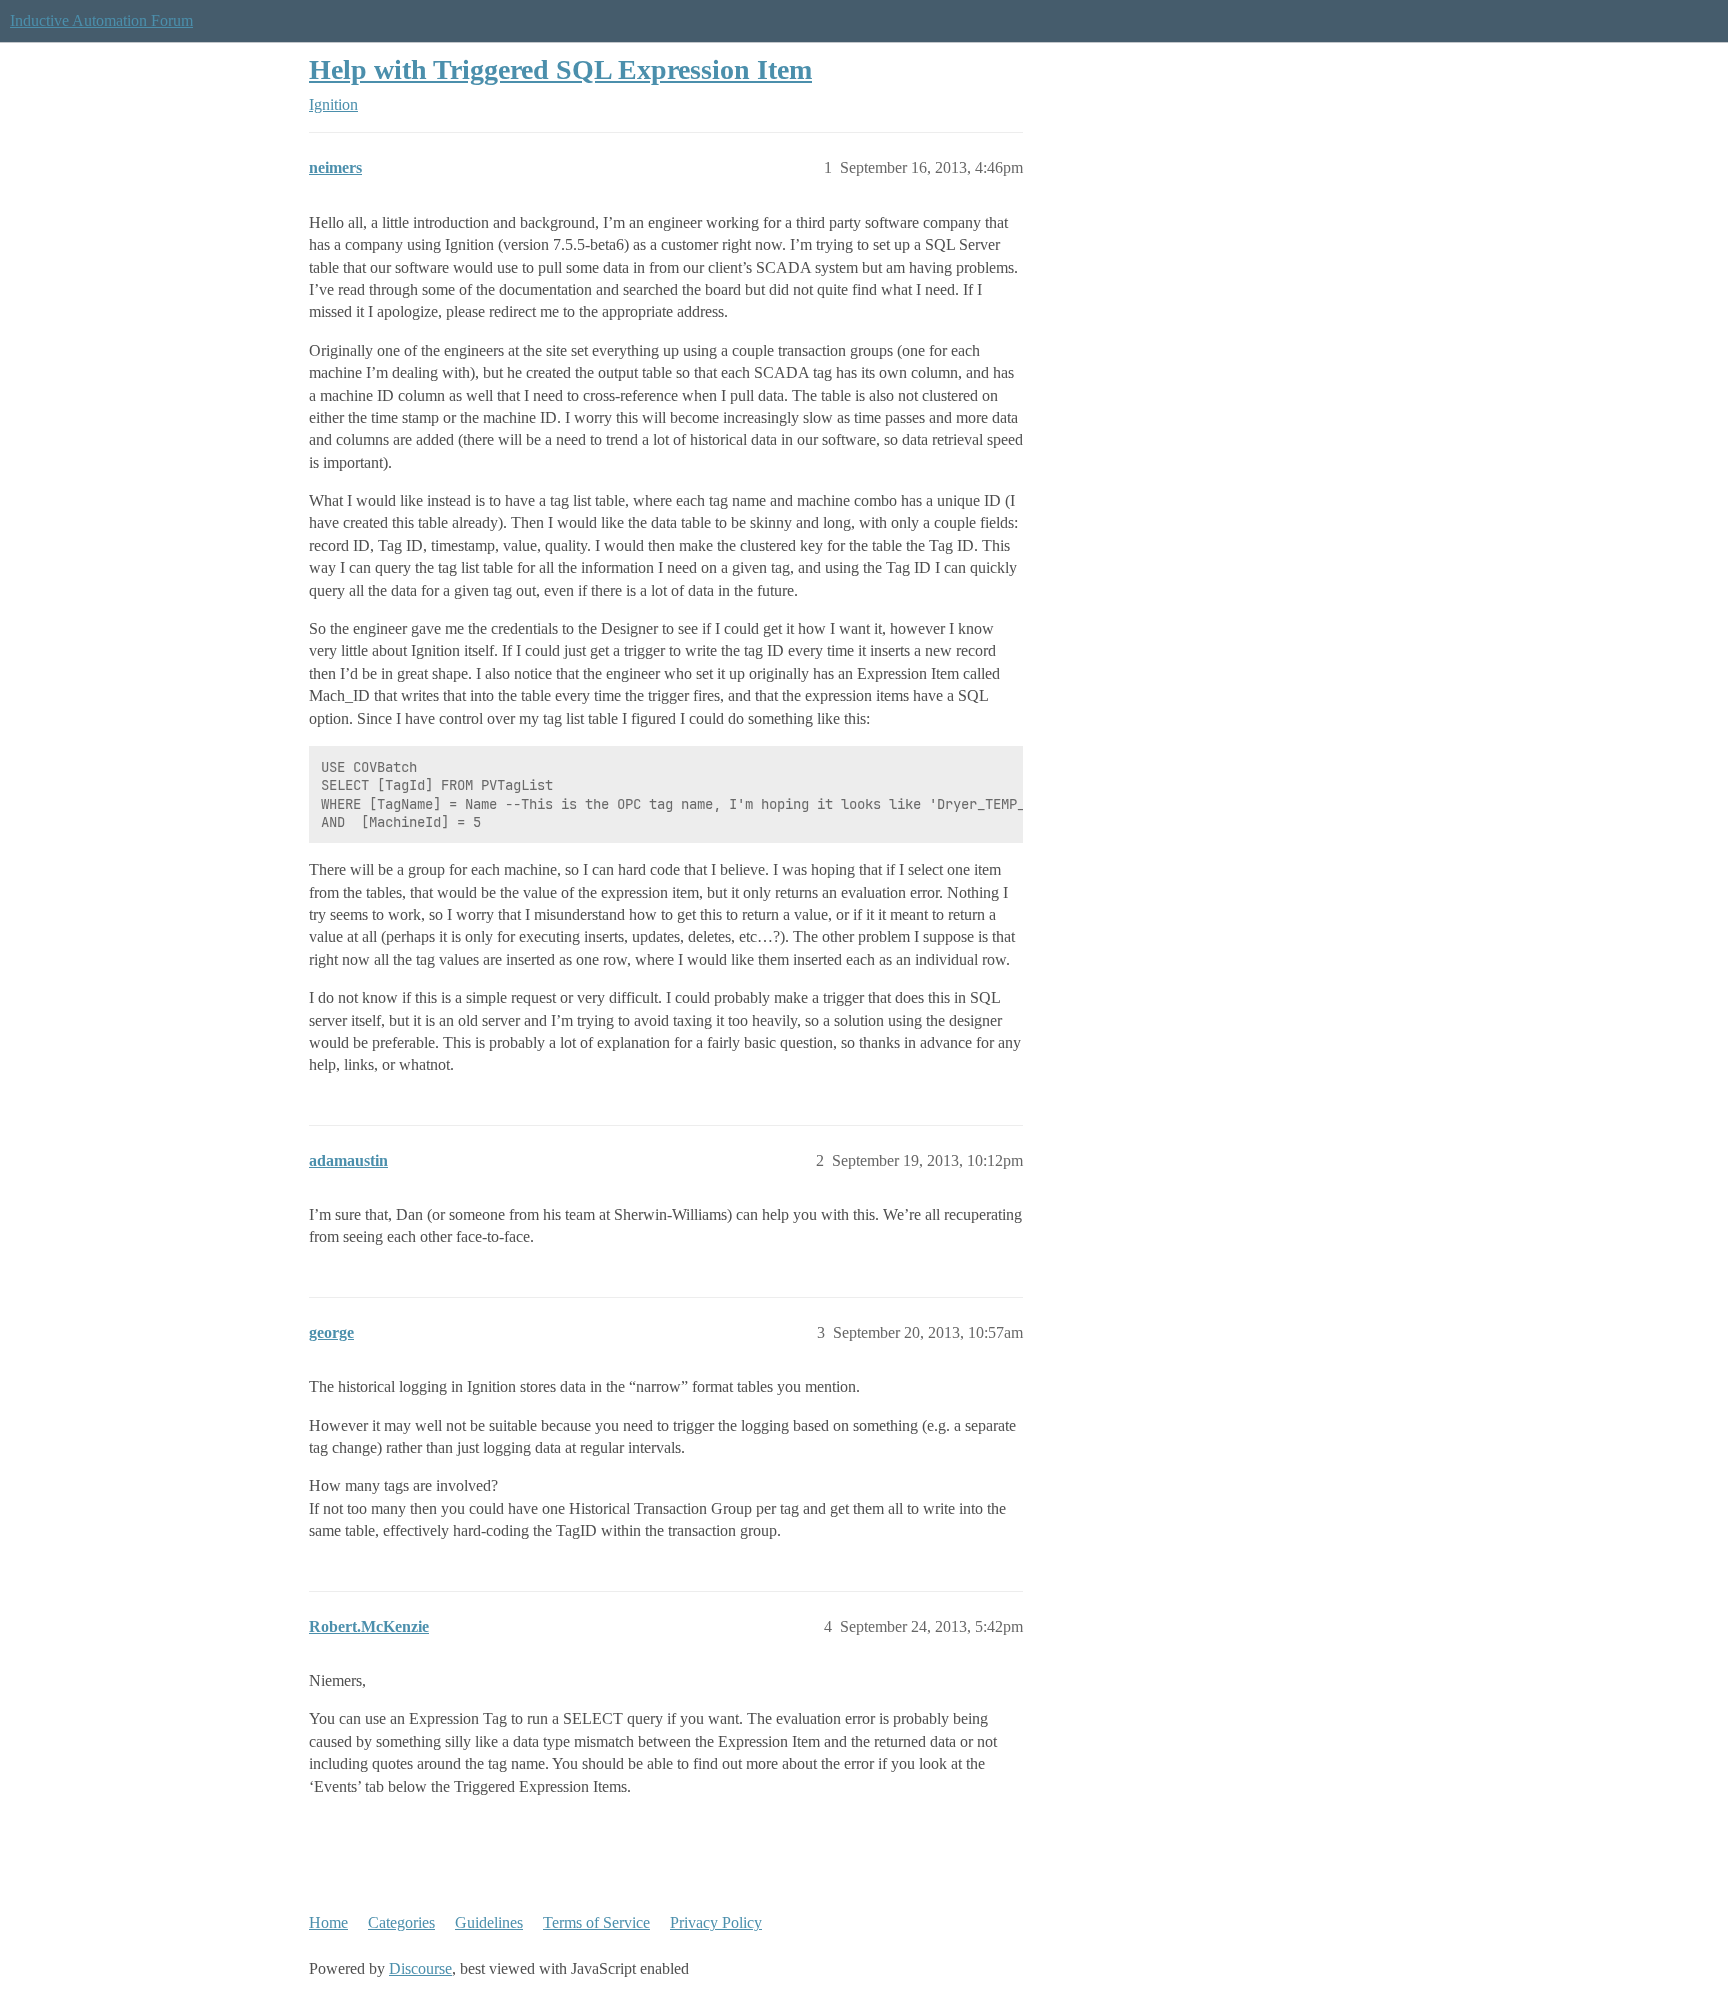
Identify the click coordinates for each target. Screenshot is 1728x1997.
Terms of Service (596, 1922)
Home (328, 1922)
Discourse (420, 1968)
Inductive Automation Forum (101, 20)
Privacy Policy (716, 1922)
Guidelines (489, 1922)
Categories (401, 1922)
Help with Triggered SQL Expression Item (560, 69)
